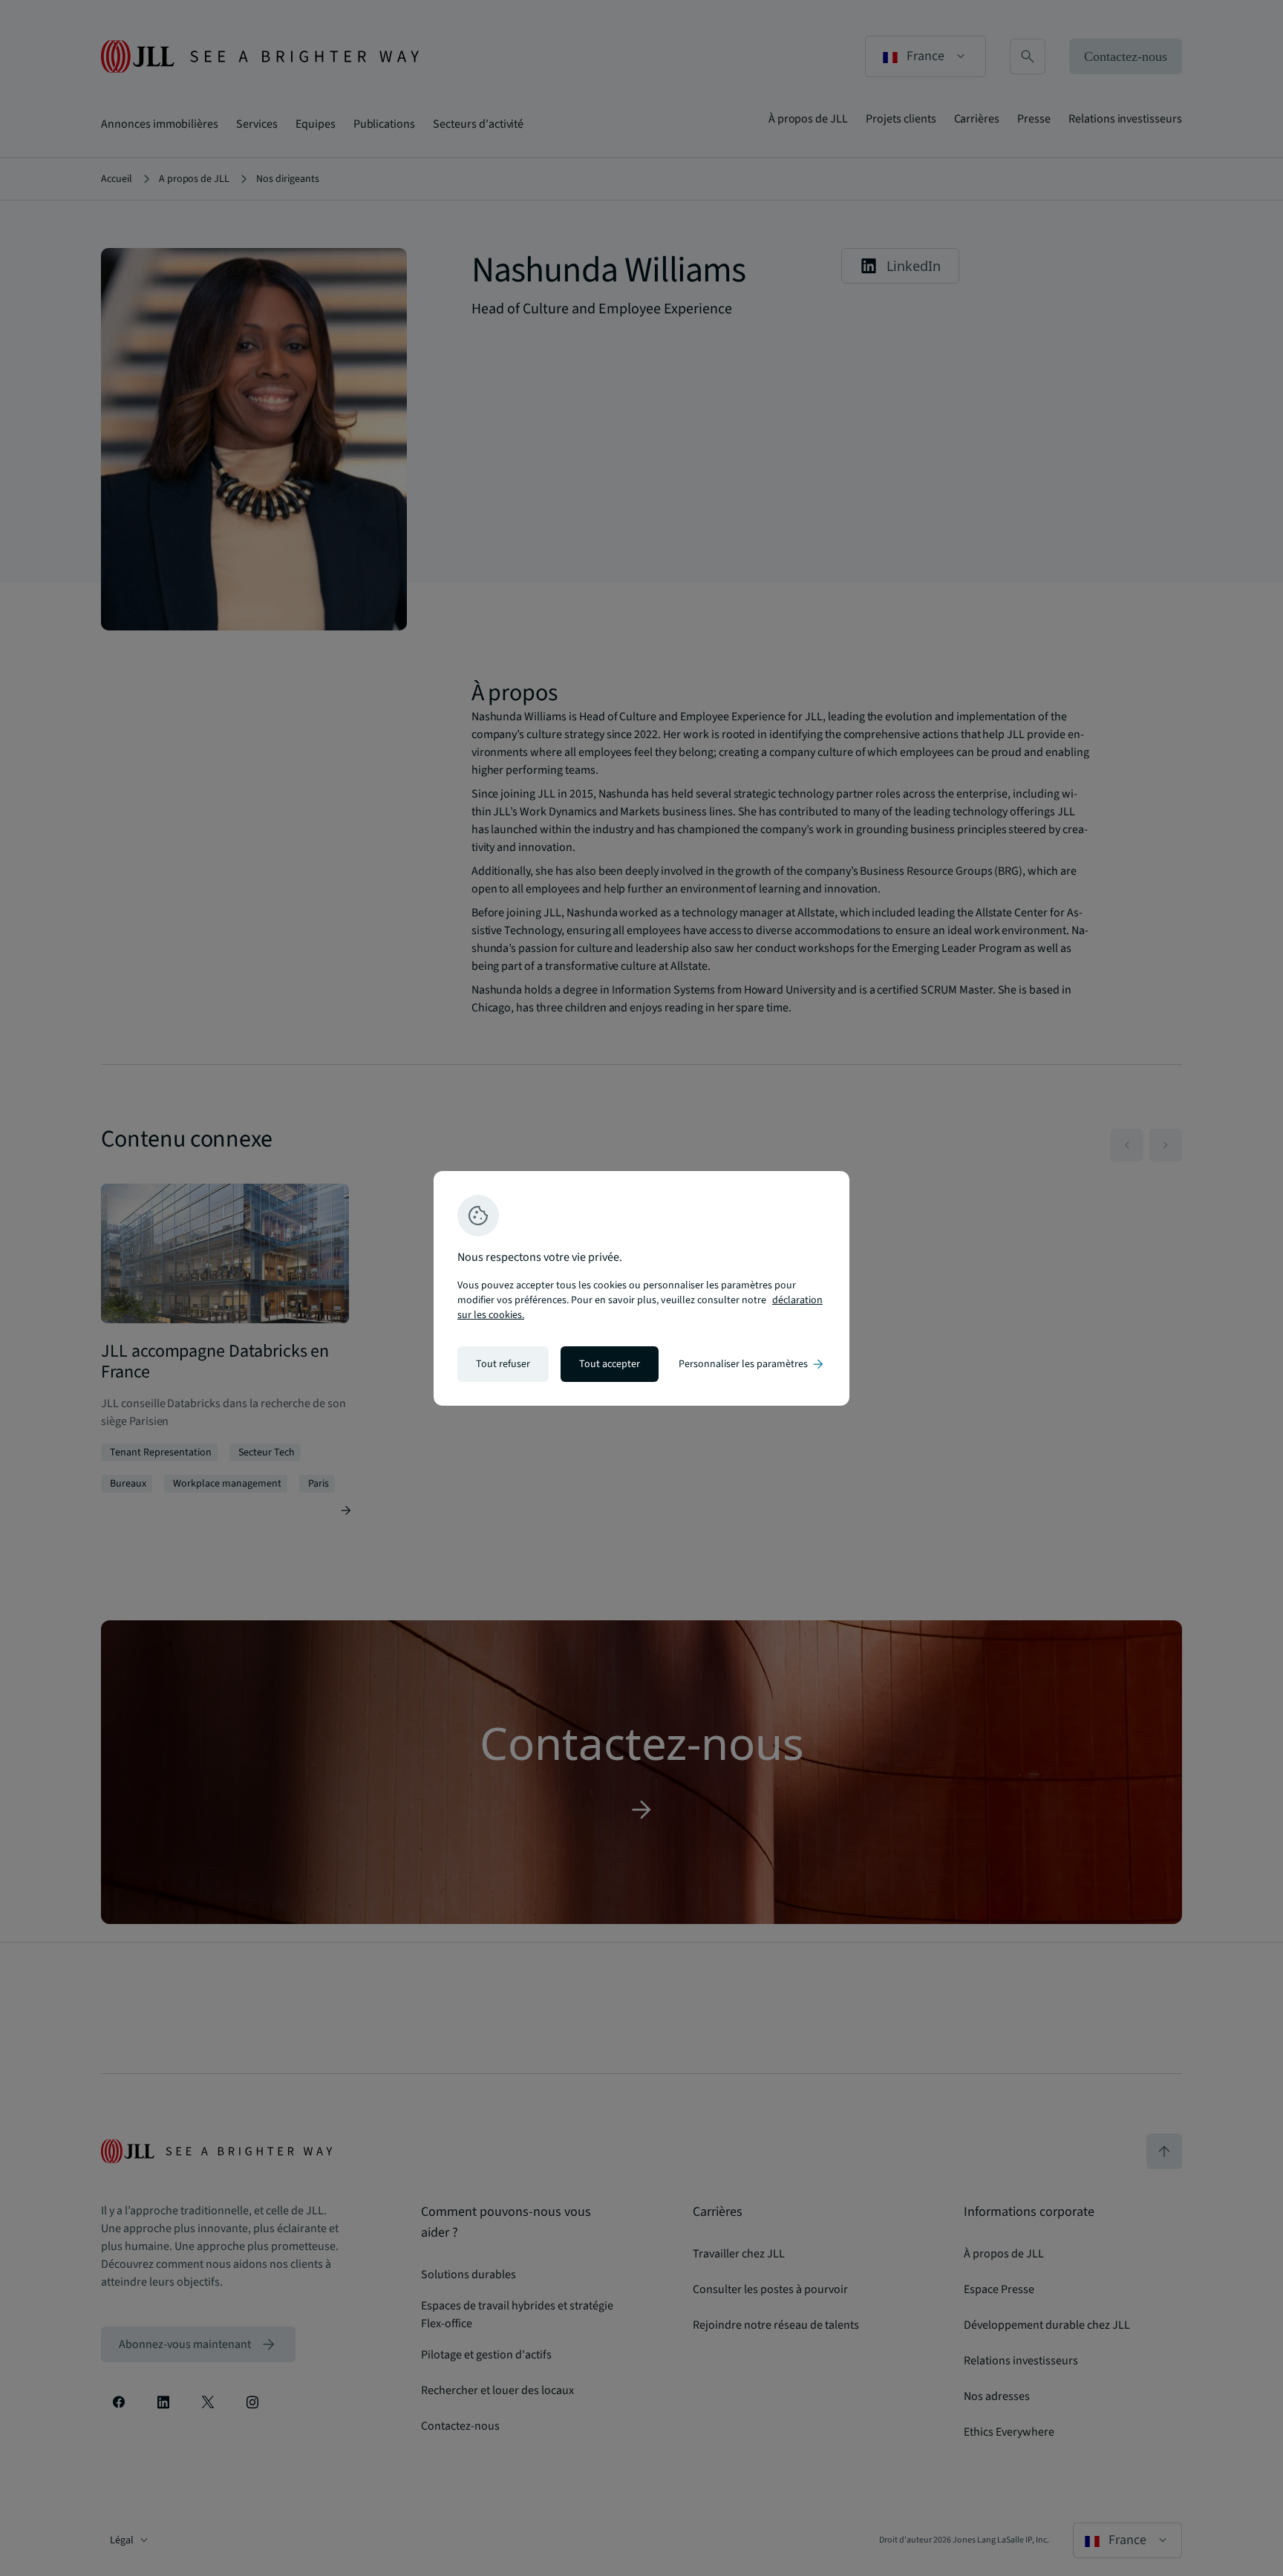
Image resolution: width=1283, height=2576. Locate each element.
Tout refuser (503, 1364)
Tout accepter (610, 1364)
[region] (641, 1288)
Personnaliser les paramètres (752, 1364)
